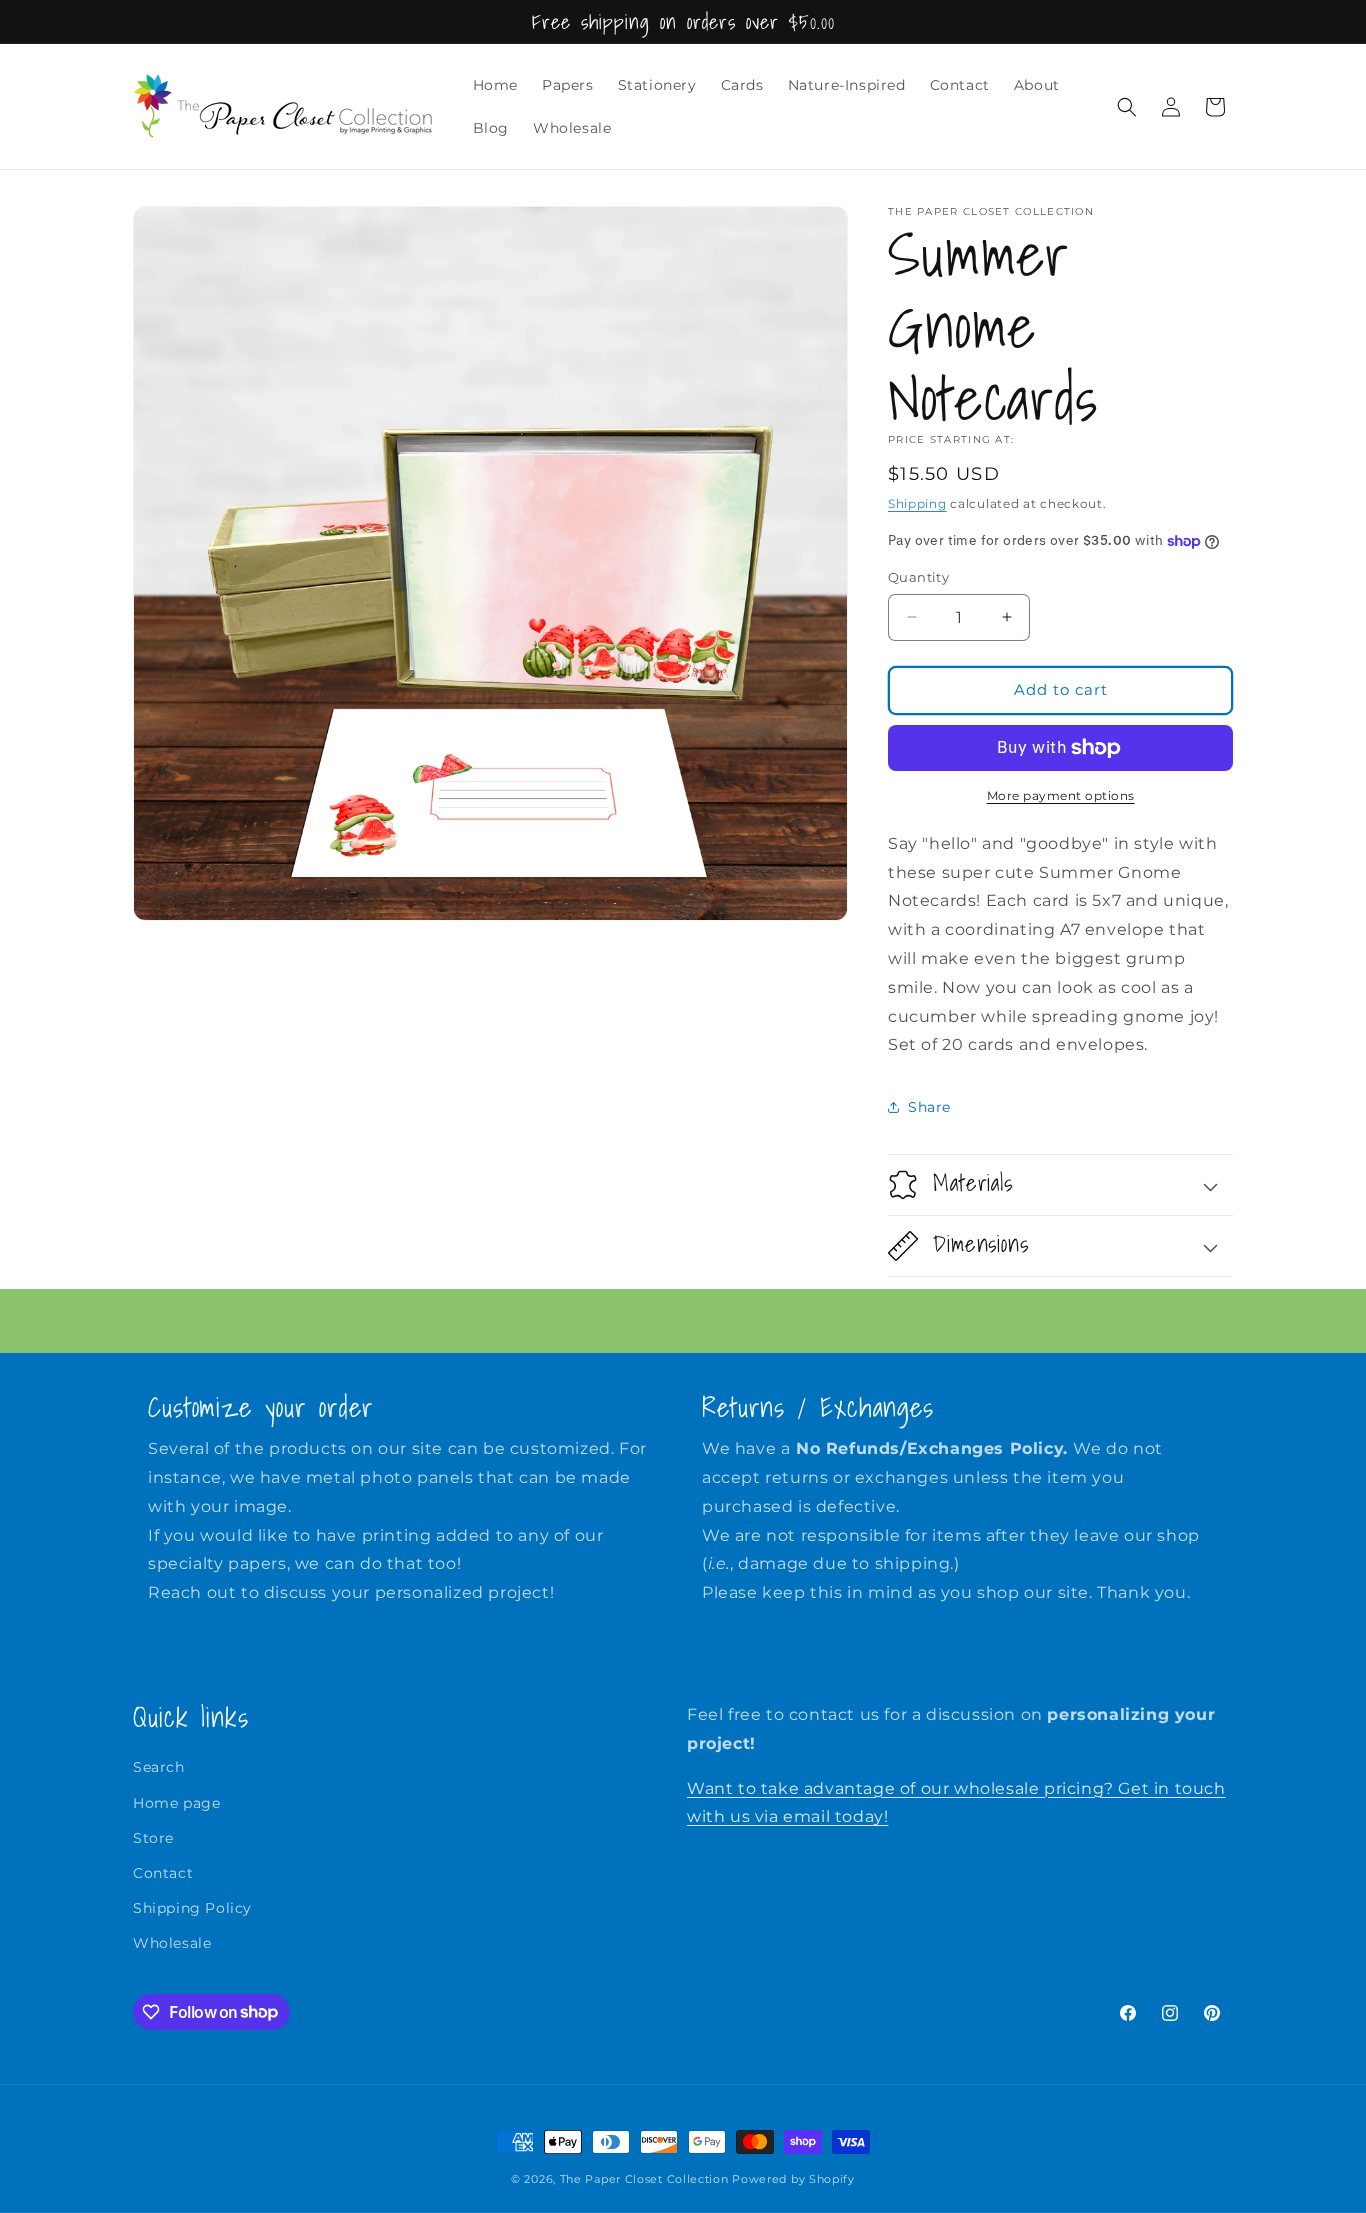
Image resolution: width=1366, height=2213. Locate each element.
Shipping (917, 503)
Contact (163, 1873)
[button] (1127, 107)
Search (159, 1767)
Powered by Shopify (793, 2179)
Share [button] (929, 1107)
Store (153, 1838)
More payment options (1061, 795)
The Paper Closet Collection (644, 2179)
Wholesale (172, 1943)
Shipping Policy (192, 1908)
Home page (176, 1803)
